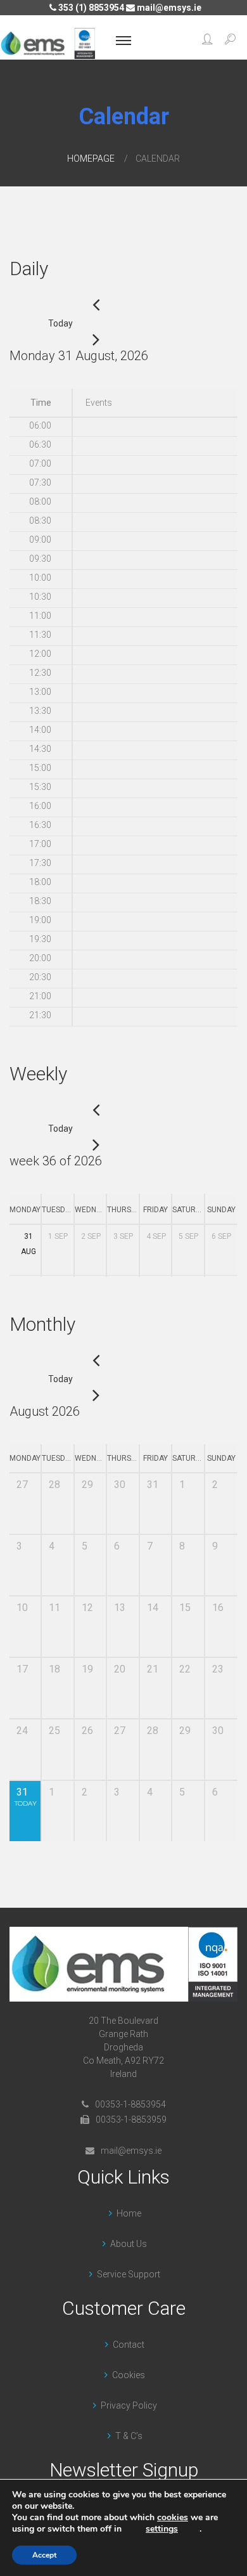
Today (60, 323)
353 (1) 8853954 (90, 8)
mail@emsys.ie (168, 8)
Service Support (129, 2274)
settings (162, 2529)
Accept (44, 2555)
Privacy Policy (129, 2405)
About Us (129, 2244)
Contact (129, 2345)
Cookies (129, 2375)
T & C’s (129, 2436)
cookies (173, 2517)
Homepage (91, 159)
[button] (207, 41)
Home (129, 2213)
